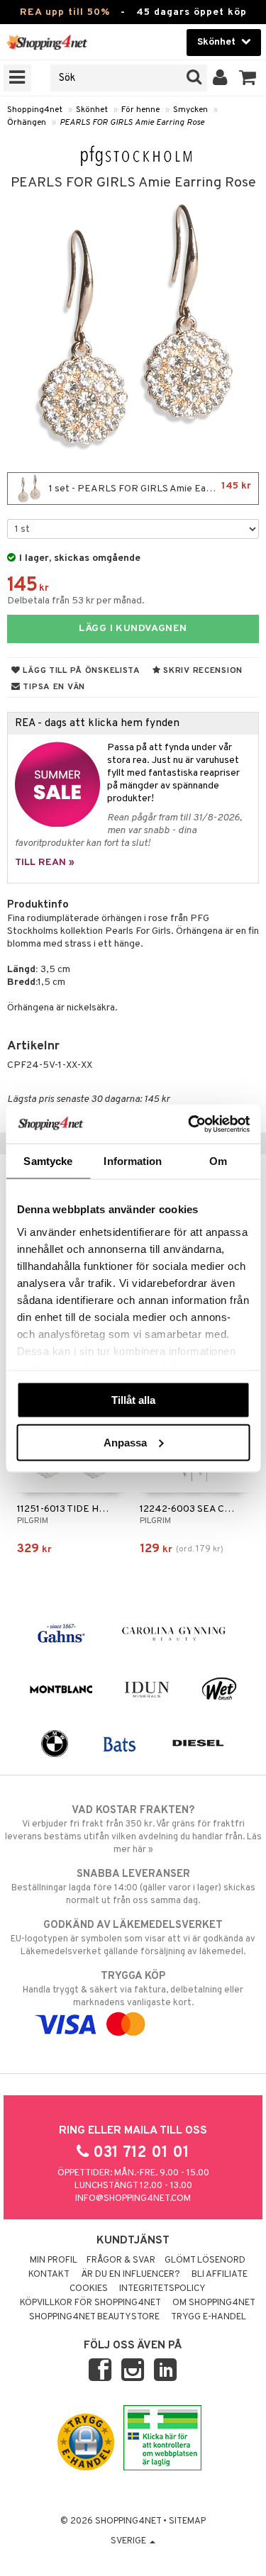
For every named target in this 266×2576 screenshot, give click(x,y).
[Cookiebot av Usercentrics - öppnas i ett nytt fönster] (189, 1124)
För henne (140, 110)
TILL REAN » (45, 863)
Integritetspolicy (162, 2289)
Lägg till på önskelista (81, 671)
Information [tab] (133, 1161)
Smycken (190, 110)
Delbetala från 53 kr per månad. (76, 601)
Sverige (129, 2541)
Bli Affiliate (220, 2275)
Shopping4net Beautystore (94, 2317)
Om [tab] (218, 1161)
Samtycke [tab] (48, 1161)
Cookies (89, 2289)
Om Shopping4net (214, 2303)
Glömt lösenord (205, 2260)
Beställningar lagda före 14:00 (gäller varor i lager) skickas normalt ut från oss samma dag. (133, 1887)
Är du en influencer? (131, 2275)
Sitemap (187, 2521)
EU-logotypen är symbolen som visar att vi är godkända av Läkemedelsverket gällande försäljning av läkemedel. (133, 1938)
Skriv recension (202, 671)
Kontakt (49, 2275)
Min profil (54, 2260)
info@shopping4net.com (133, 2199)
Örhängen (27, 123)
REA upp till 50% (65, 12)
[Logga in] (220, 78)
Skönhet (92, 110)
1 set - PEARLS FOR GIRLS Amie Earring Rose (149, 487)
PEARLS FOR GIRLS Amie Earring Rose (132, 123)
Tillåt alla (133, 1400)
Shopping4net (35, 110)
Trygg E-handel (209, 2317)
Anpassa (125, 1442)
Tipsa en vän (53, 687)
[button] (248, 78)
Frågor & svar (121, 2260)
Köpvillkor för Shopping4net (90, 2303)
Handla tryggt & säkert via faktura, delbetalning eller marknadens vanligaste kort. (133, 1989)
